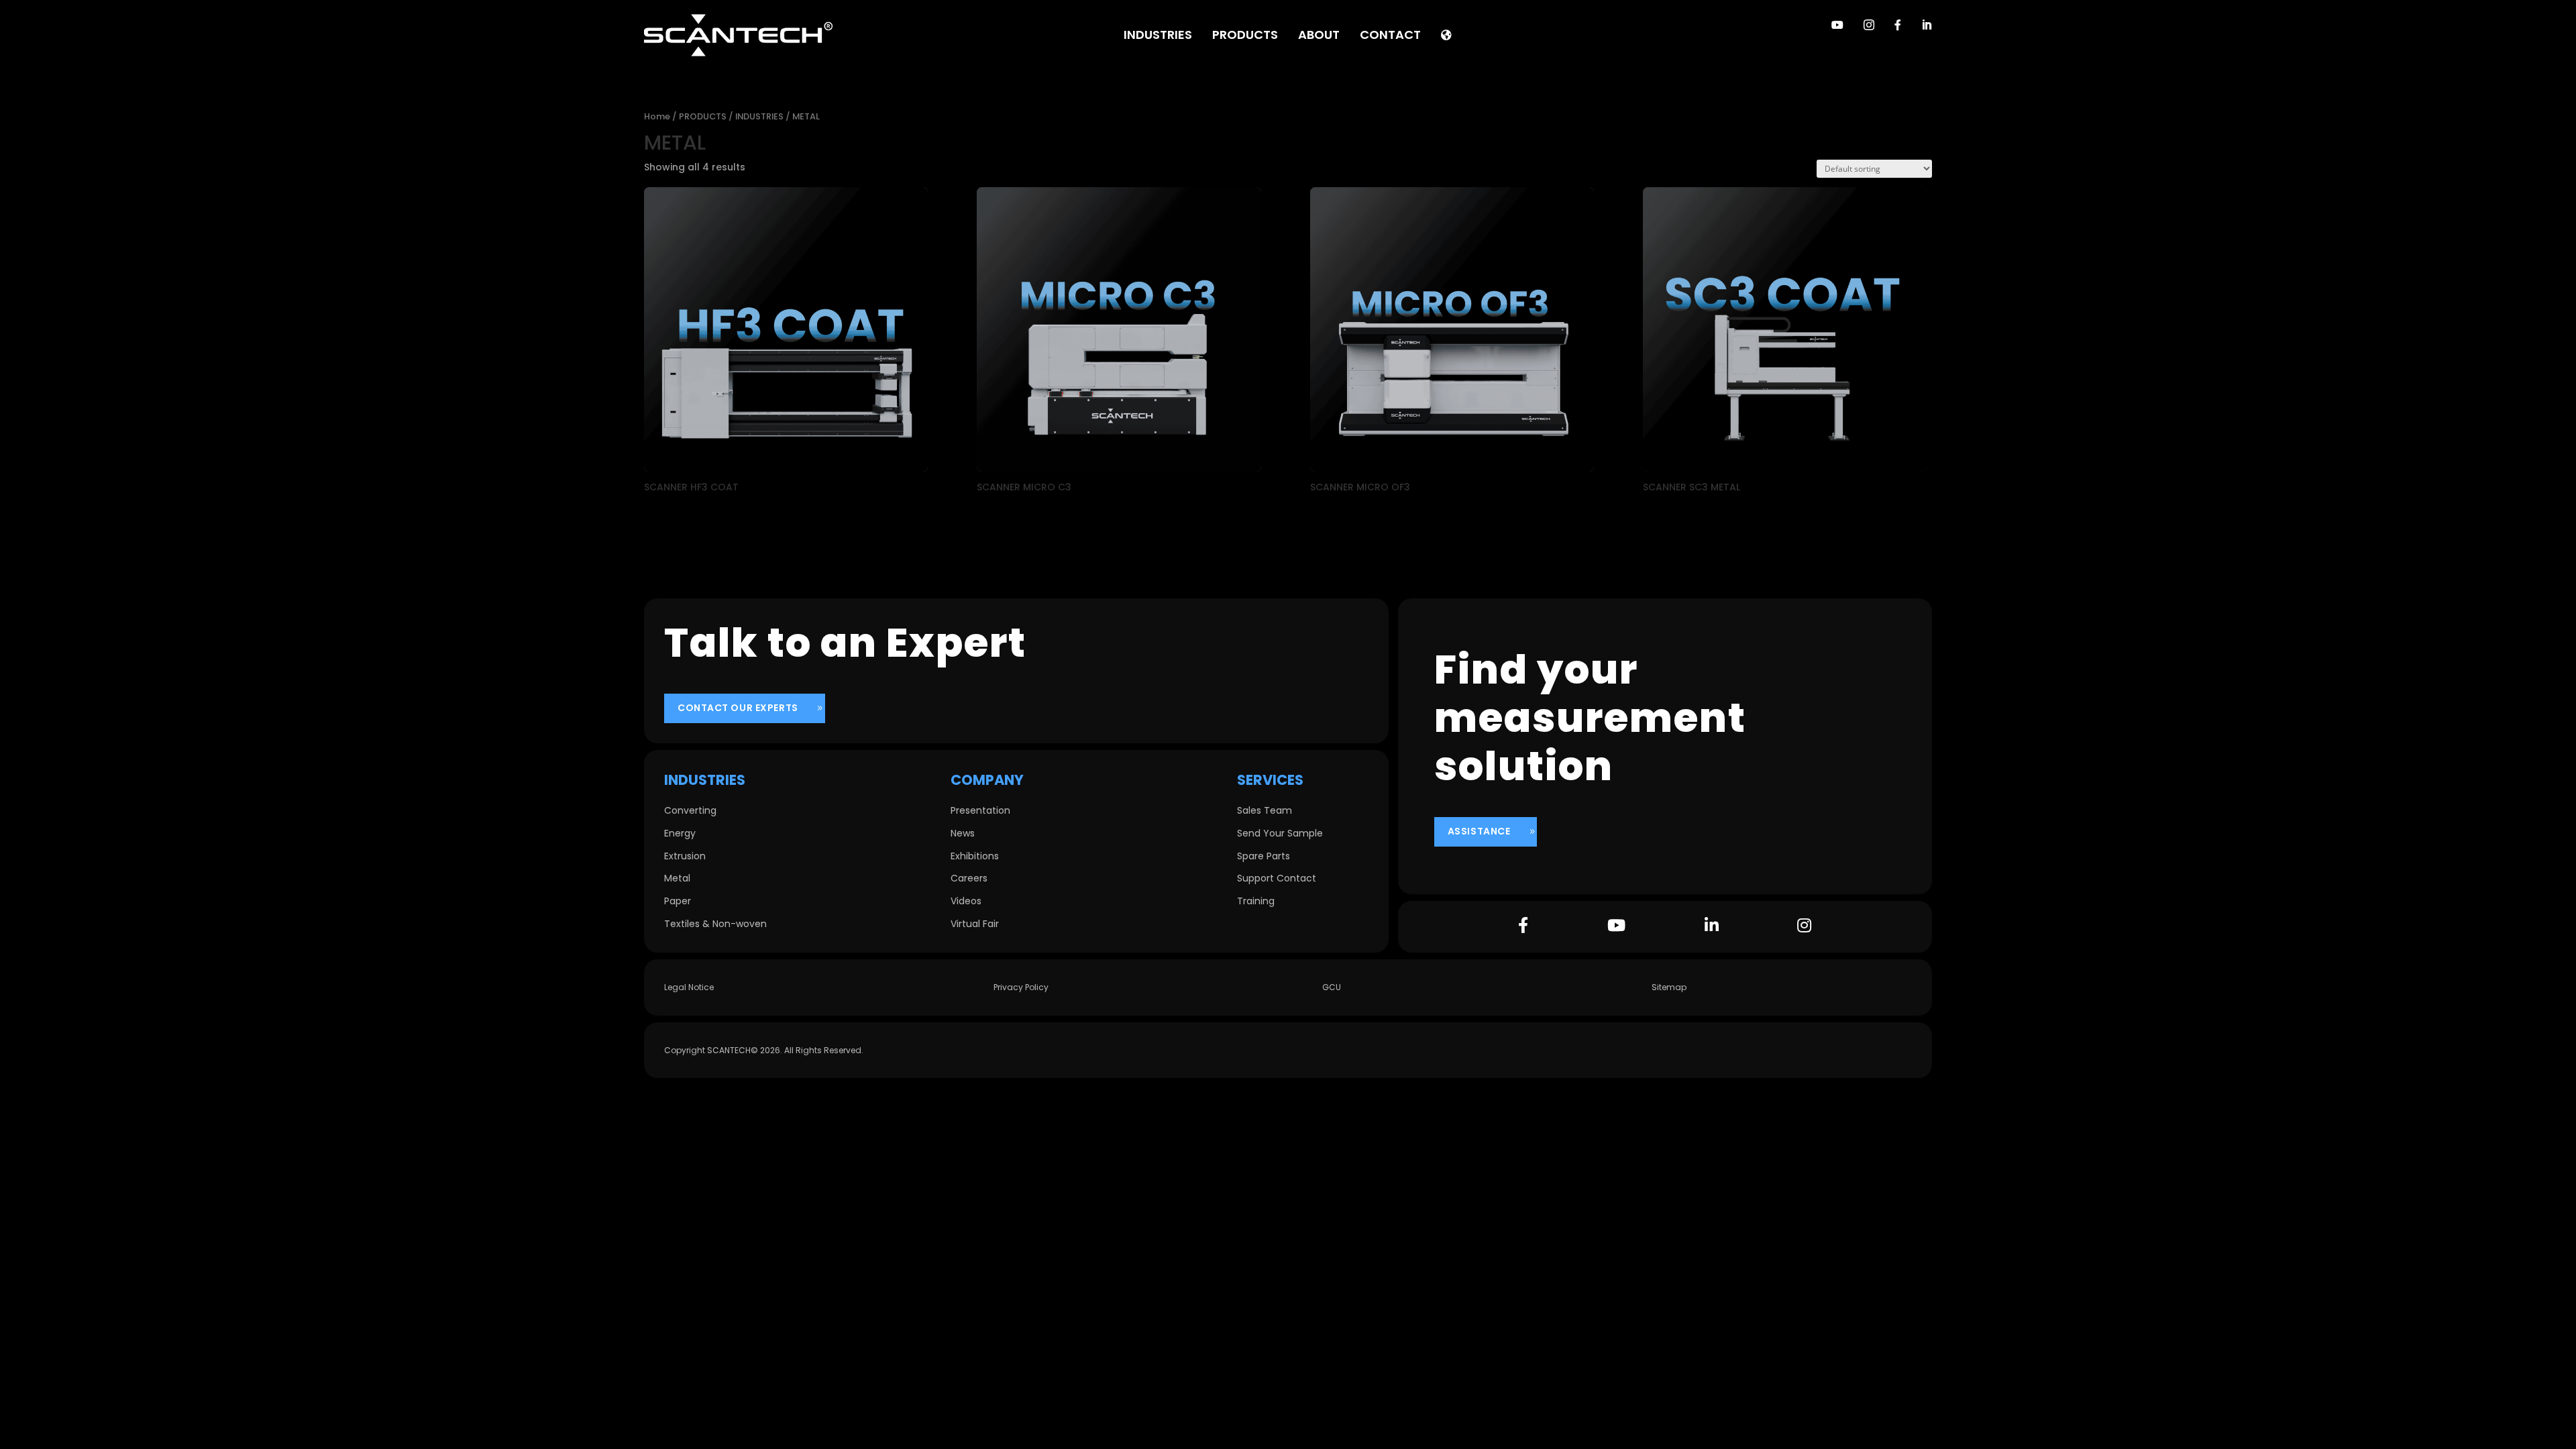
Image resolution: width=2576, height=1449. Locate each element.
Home (657, 116)
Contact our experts (738, 708)
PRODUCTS (703, 116)
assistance (1479, 831)
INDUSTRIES (759, 116)
